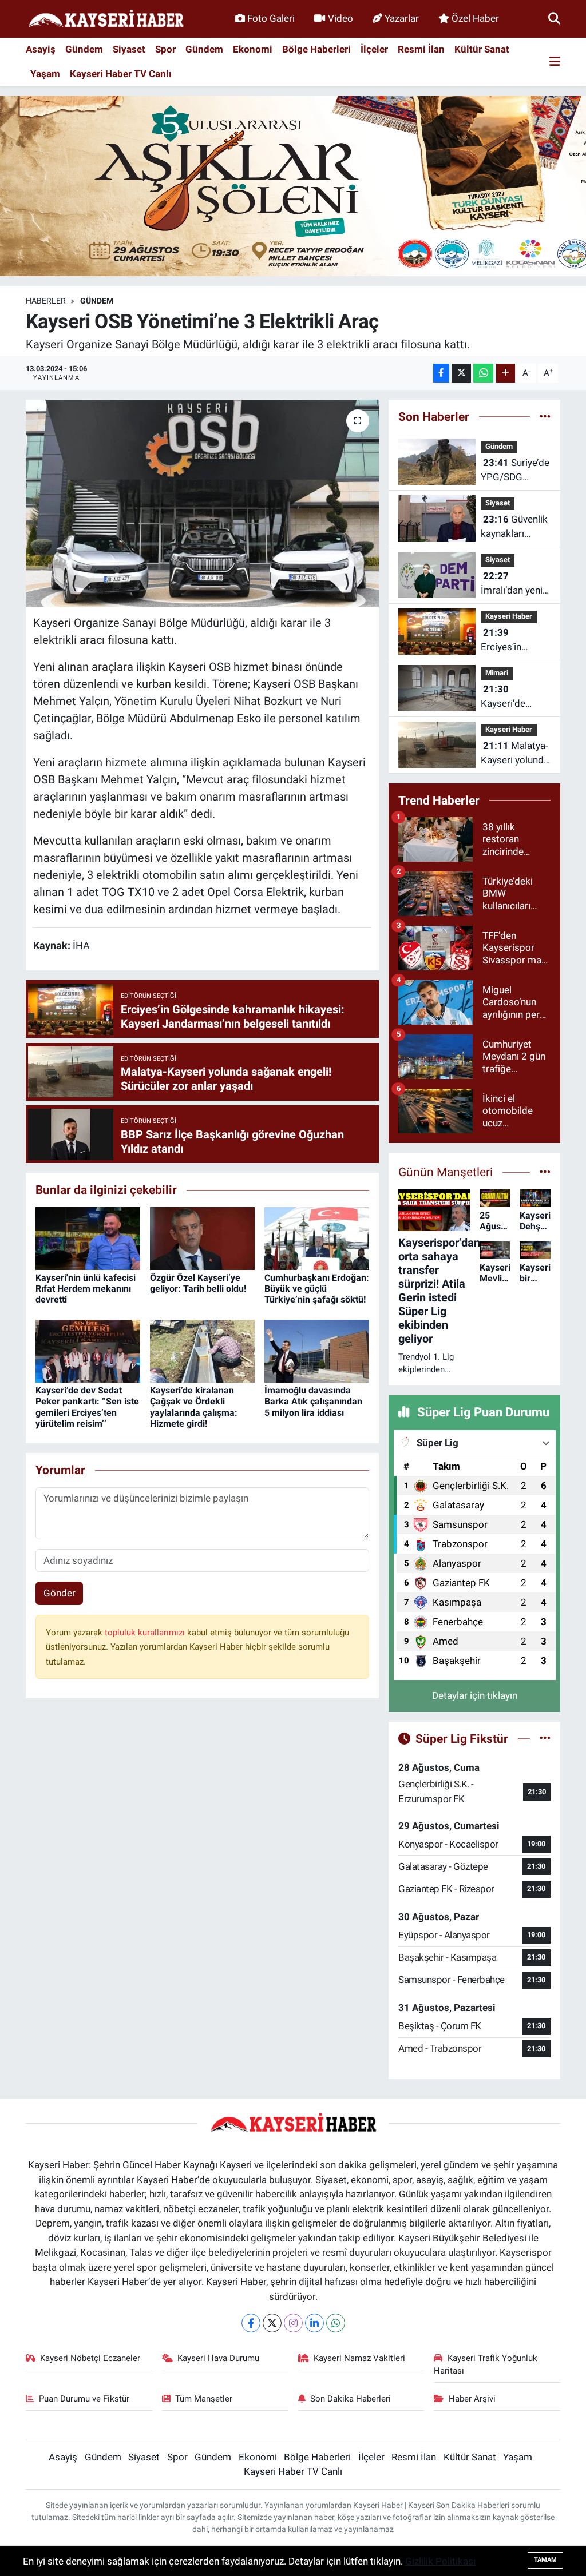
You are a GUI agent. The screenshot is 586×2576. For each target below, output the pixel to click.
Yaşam (45, 74)
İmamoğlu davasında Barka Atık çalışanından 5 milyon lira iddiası (313, 1401)
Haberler (46, 301)
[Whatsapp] (336, 2323)
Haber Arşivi (472, 2399)
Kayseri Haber (509, 616)
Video (340, 18)
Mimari (497, 673)
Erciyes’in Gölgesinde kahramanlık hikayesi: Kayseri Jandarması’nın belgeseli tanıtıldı (513, 641)
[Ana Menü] (555, 62)
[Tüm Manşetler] (545, 1172)
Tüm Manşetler (204, 2399)
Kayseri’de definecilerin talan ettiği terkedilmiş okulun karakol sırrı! (512, 697)
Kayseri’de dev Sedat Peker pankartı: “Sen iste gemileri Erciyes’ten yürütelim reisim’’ (87, 1407)
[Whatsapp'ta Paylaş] (483, 373)
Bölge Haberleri (316, 49)
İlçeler (374, 49)
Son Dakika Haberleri (351, 2399)
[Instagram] (293, 2323)
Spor (165, 49)
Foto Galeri (271, 18)
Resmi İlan (421, 49)
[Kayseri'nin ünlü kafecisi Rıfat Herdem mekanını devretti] (88, 1237)
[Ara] (554, 18)
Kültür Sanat (482, 49)
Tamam (545, 2560)
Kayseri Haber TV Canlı (121, 74)
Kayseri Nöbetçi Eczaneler (90, 2358)
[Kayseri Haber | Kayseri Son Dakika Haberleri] (106, 19)
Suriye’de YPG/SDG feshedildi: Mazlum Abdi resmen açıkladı (515, 471)
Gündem (84, 49)
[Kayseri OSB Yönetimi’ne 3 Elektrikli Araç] (202, 503)
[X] (272, 2323)
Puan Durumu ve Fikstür (84, 2399)
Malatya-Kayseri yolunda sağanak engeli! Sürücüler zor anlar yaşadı (515, 754)
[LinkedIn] (314, 2323)
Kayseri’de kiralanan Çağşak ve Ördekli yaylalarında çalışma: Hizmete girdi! (194, 1407)
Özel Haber (475, 18)
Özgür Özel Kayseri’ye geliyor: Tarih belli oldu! (198, 1283)
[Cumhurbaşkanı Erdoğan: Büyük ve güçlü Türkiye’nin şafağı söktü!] (317, 1237)
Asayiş (41, 49)
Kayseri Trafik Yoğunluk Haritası (486, 2364)
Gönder (60, 1593)
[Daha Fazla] (506, 373)
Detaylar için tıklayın (475, 1695)
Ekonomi (253, 49)
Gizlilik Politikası (440, 2561)
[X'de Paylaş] (461, 373)
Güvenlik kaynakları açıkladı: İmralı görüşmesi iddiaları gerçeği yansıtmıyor (515, 527)
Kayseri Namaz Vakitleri (359, 2358)
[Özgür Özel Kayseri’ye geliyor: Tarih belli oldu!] (202, 1237)
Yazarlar (402, 18)
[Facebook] (251, 2323)
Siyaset (129, 49)
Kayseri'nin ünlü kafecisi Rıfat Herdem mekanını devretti (86, 1289)
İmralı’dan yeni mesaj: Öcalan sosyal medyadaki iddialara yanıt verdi (512, 584)
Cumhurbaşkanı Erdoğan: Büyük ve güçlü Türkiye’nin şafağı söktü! (317, 1289)
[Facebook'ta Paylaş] (441, 373)
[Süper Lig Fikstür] (545, 1738)
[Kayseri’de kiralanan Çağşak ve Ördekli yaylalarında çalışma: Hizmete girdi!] (202, 1350)
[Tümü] (545, 416)
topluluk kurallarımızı (146, 1633)
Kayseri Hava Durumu (218, 2358)
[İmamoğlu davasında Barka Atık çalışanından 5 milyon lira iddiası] (317, 1350)
